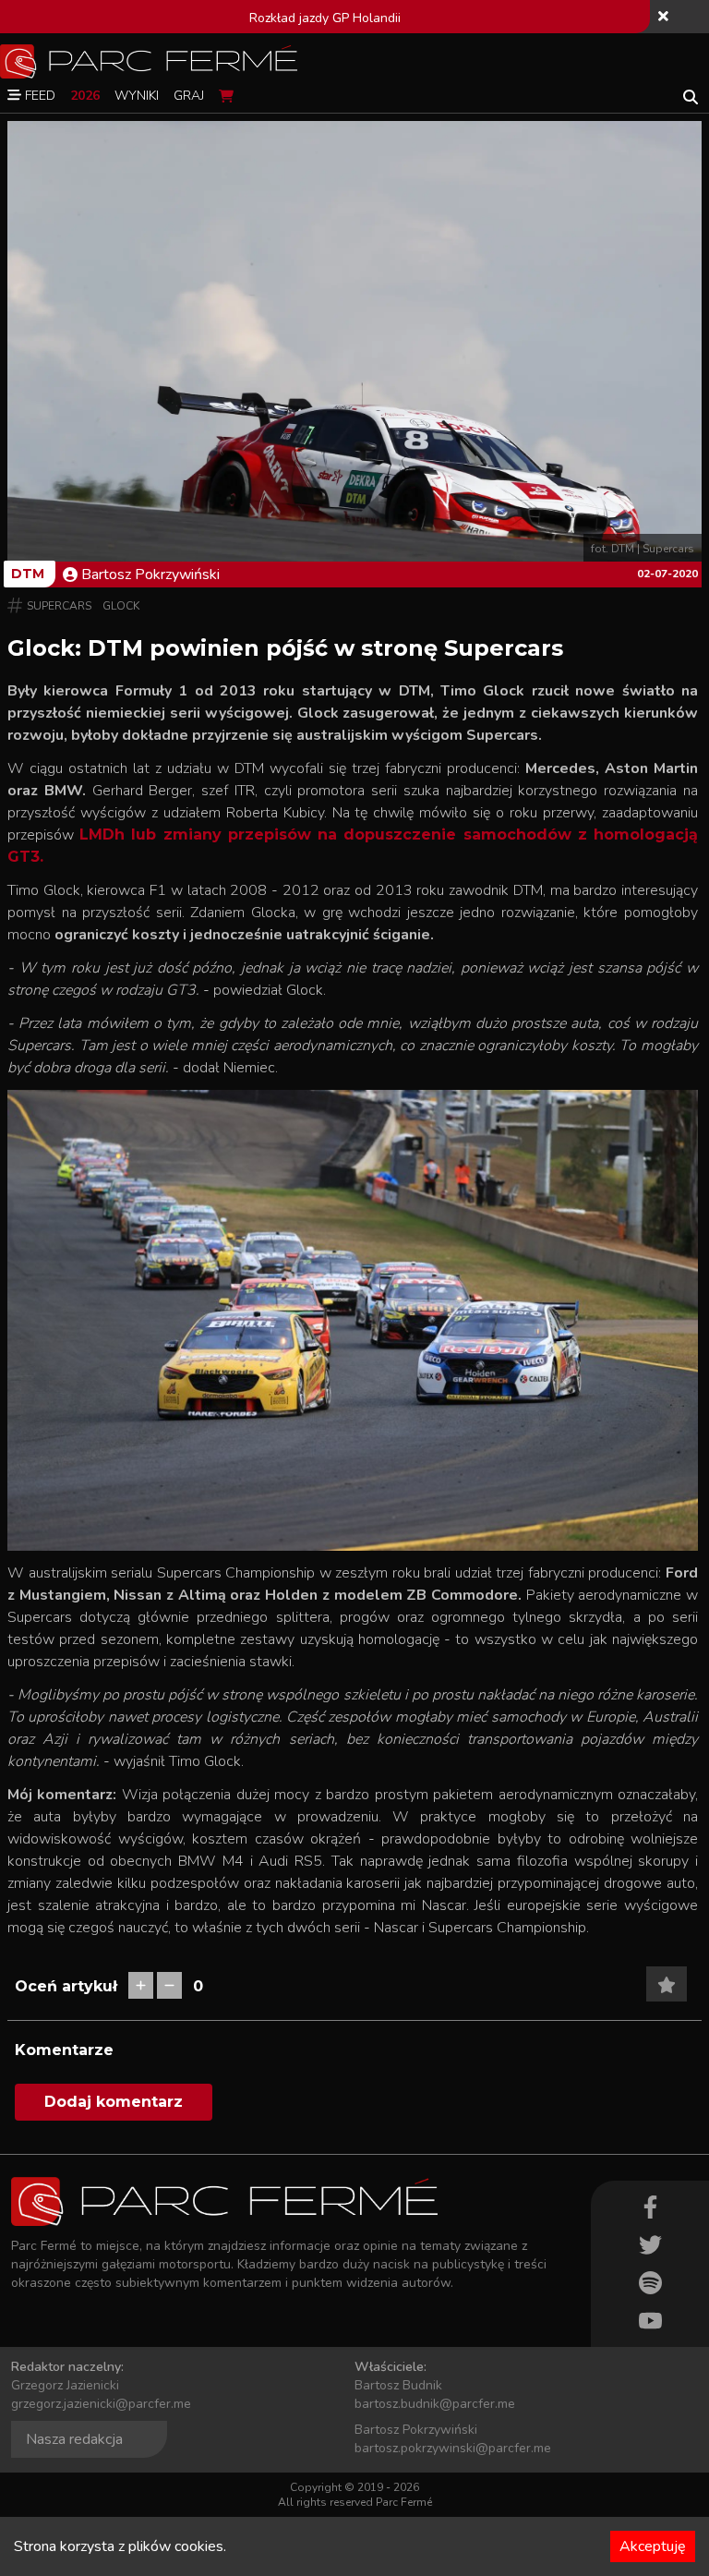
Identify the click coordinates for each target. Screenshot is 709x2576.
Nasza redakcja (74, 2439)
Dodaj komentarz (114, 2102)
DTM (28, 574)
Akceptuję (653, 2546)
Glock (121, 606)
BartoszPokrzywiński (150, 574)
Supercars (59, 606)
